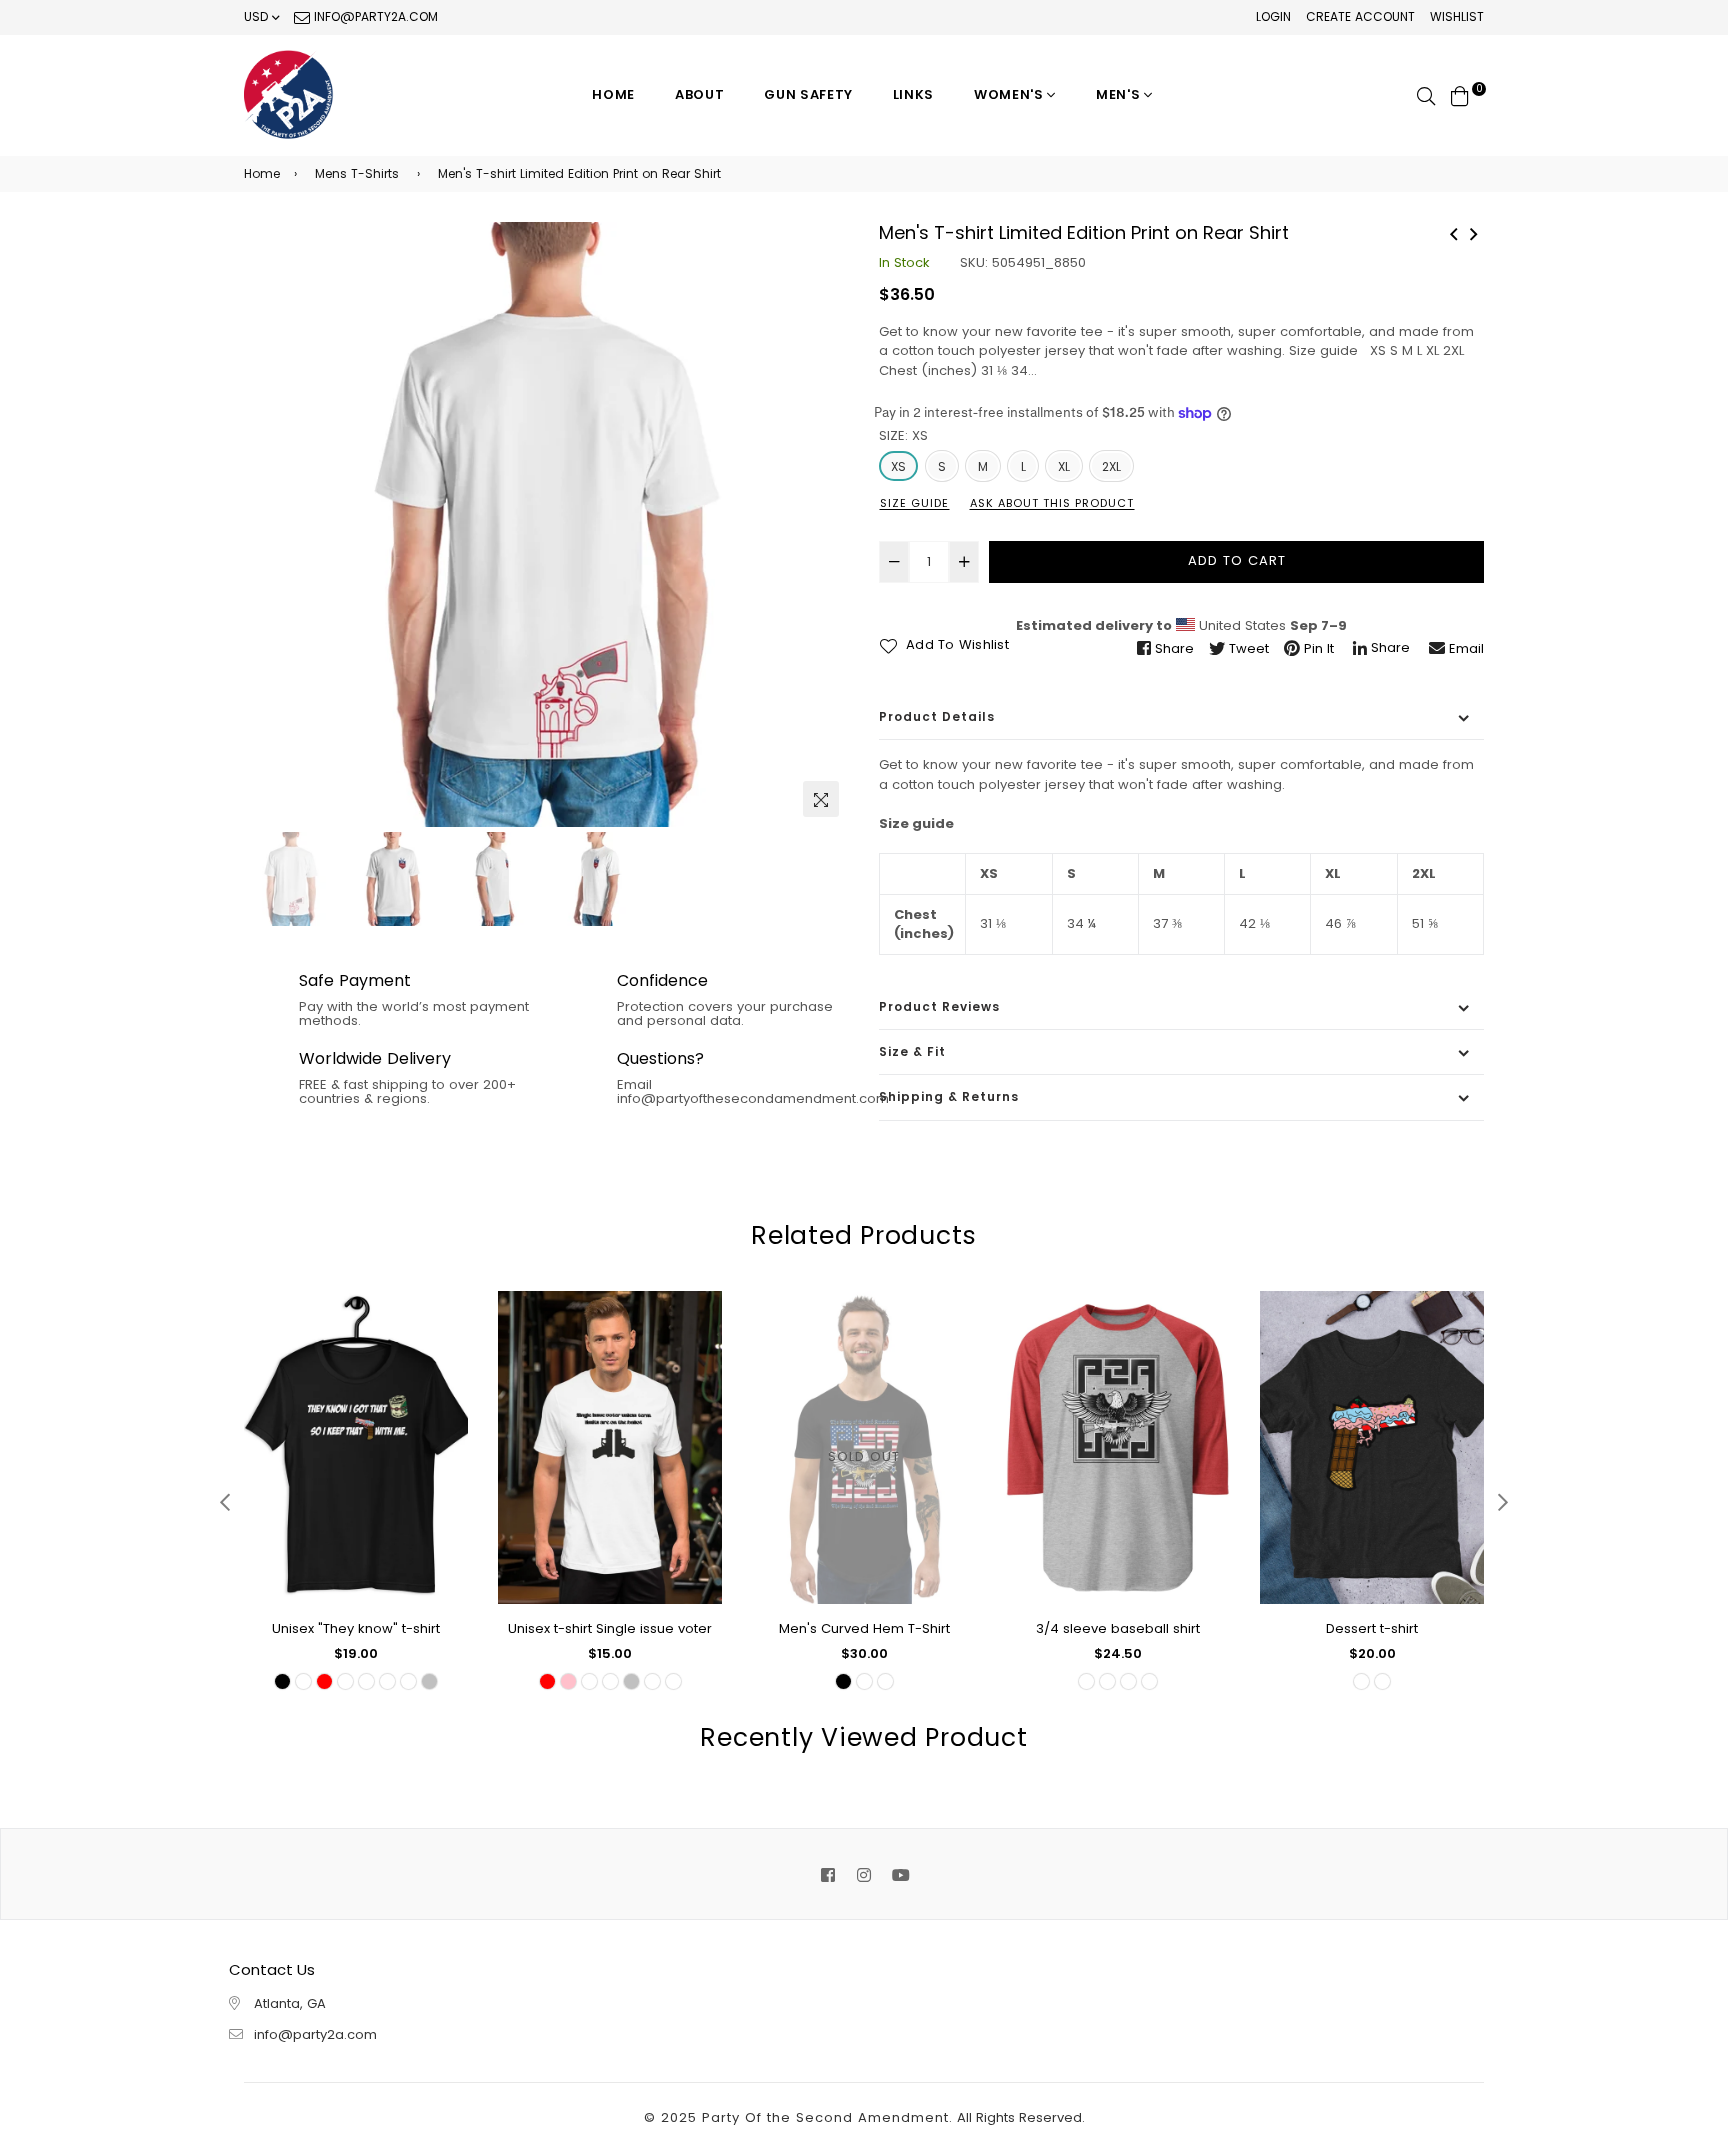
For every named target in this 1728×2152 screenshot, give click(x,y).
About (699, 94)
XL (1064, 466)
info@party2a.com (374, 16)
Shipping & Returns (949, 1096)
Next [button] (824, 524)
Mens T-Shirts (357, 173)
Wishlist (1457, 16)
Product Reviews (939, 1006)
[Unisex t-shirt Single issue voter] (1454, 232)
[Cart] (1460, 94)
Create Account (1360, 16)
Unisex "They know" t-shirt (356, 1628)
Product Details (937, 716)
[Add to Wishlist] (445, 1378)
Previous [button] (269, 524)
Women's (1010, 94)
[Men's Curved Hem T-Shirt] (1474, 232)
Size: (903, 435)
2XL (1111, 466)
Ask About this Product (1052, 503)
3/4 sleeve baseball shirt (1118, 1628)
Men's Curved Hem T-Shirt (864, 1628)
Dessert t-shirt (1372, 1628)
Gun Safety (808, 94)
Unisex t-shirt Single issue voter (610, 1628)
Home (613, 94)
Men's (1120, 94)
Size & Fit (912, 1051)
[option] (546, 524)
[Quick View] (445, 1338)
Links (913, 94)
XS (898, 466)
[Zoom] (821, 799)
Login (1273, 16)
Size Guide (914, 503)
